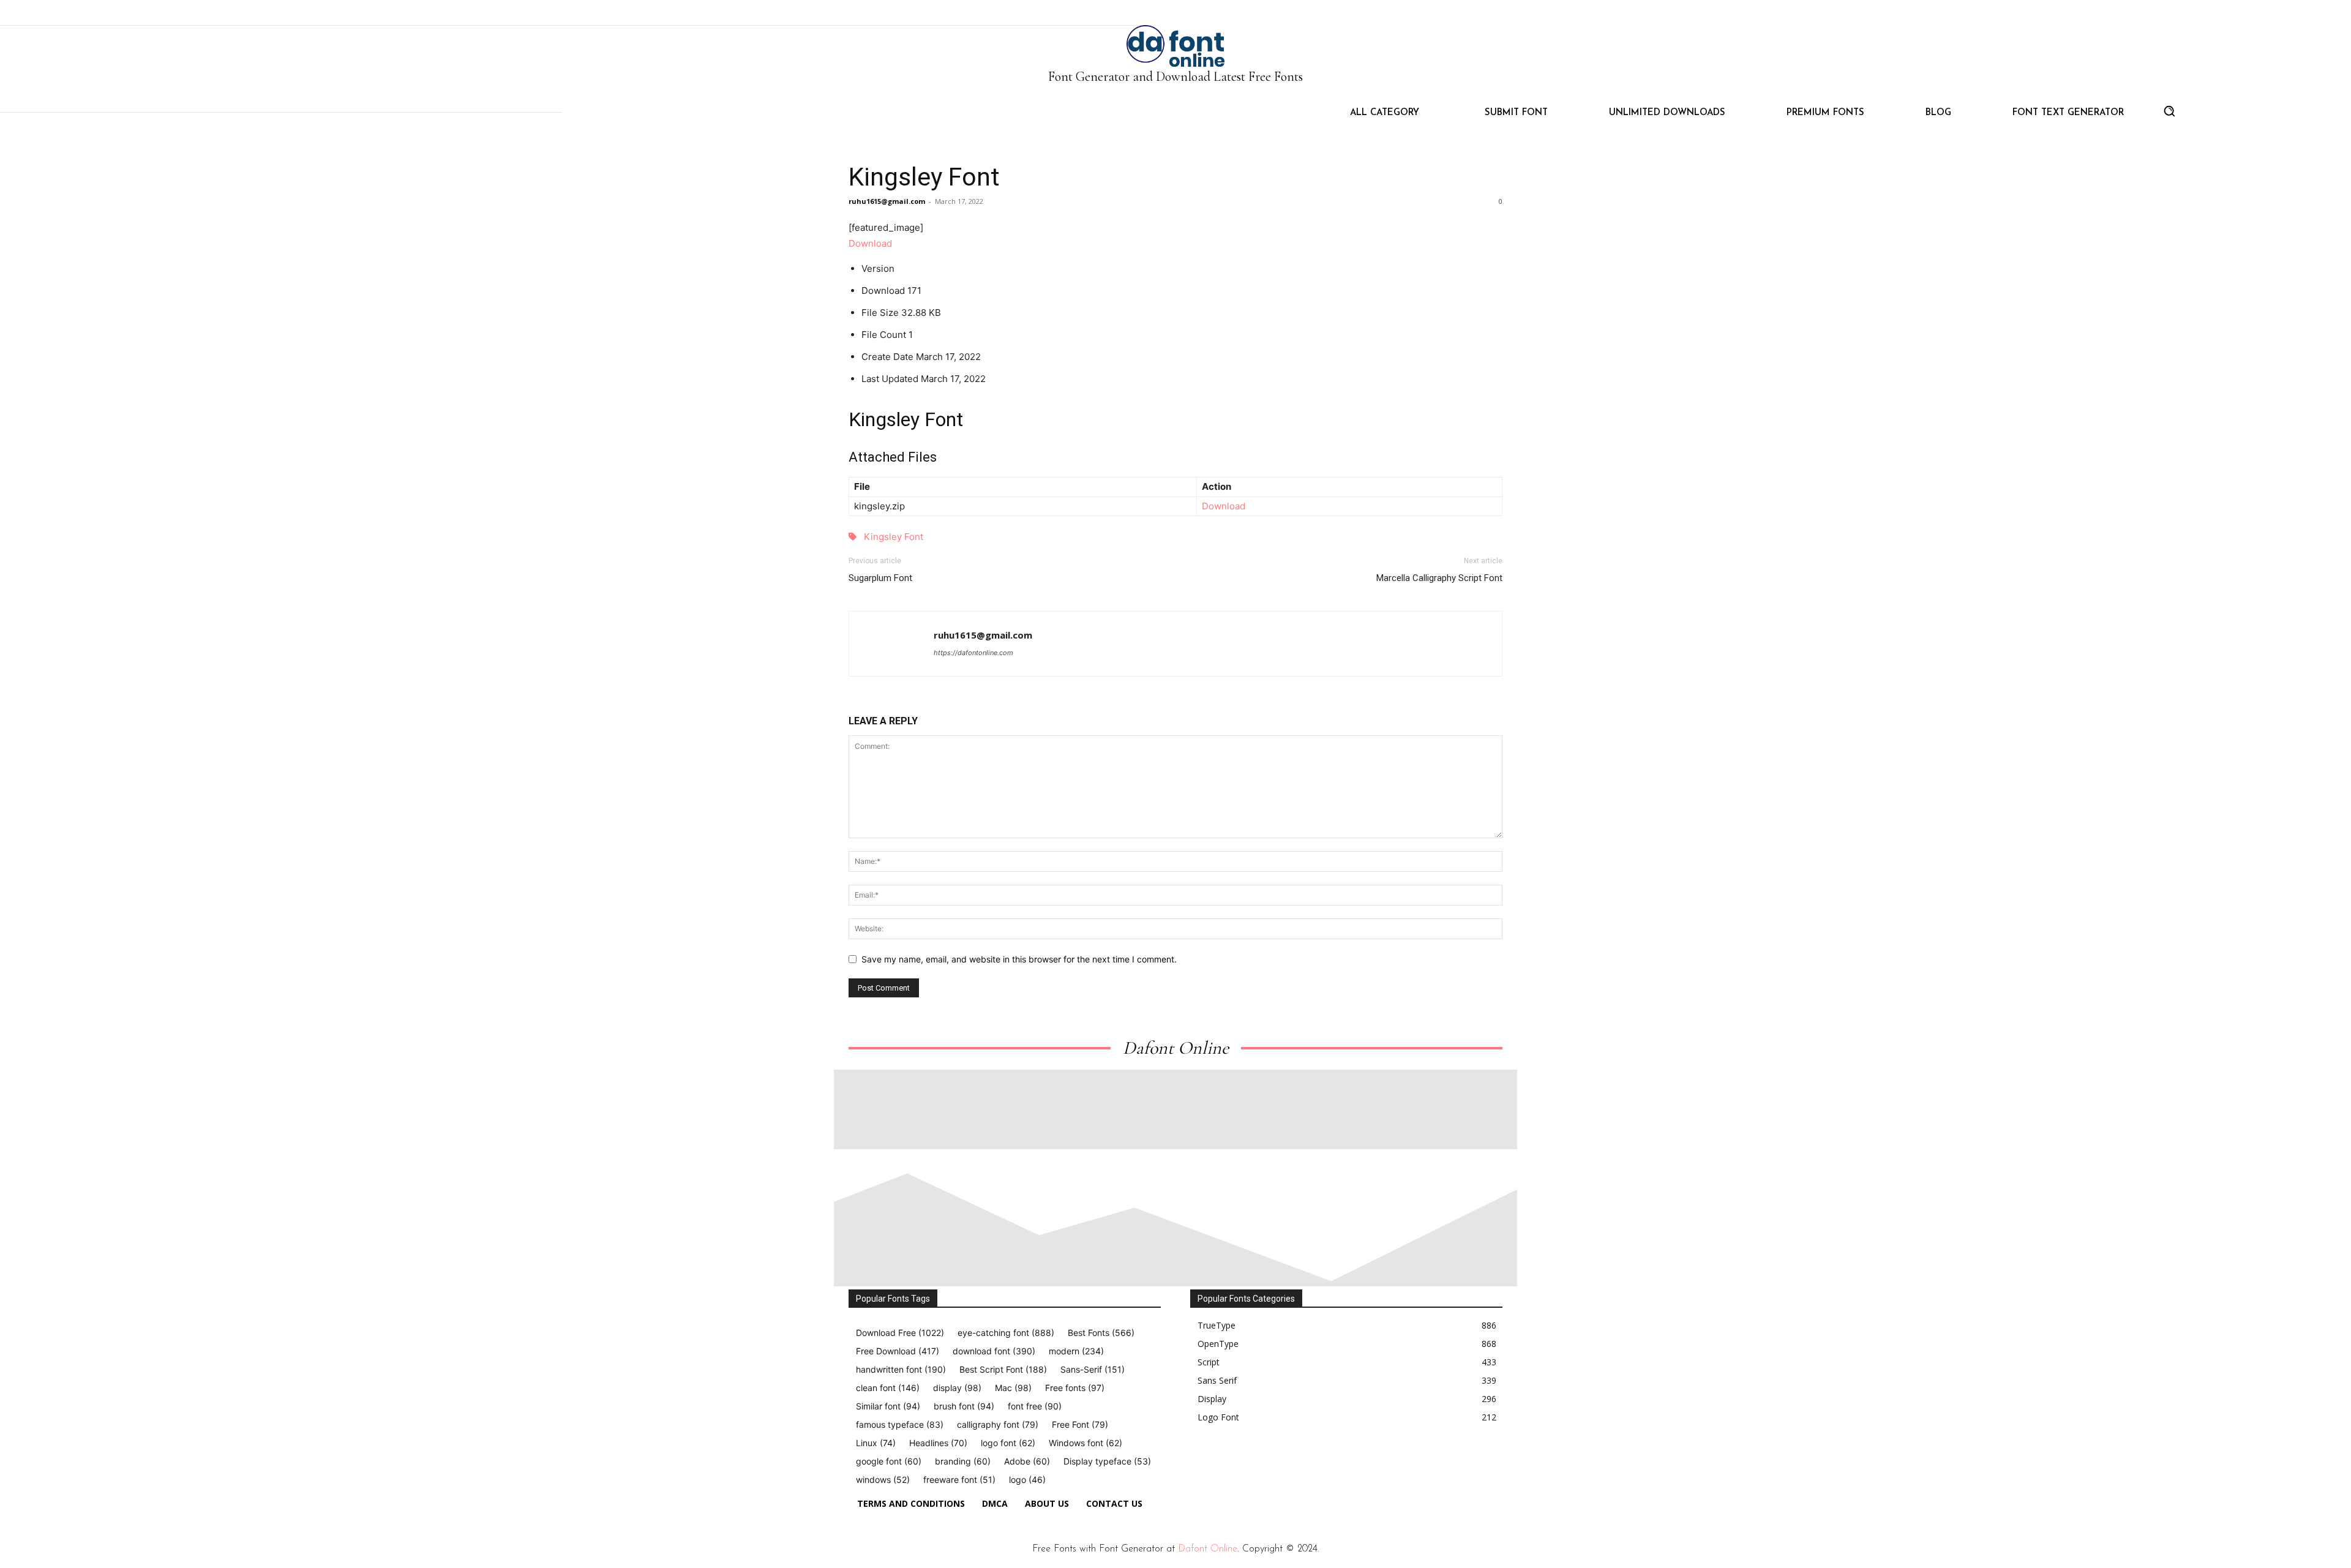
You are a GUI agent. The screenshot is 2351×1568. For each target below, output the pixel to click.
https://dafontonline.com (973, 653)
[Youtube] (1308, 1464)
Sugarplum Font (880, 578)
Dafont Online (1208, 1549)
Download (870, 243)
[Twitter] (1280, 1464)
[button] (2169, 111)
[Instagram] (1223, 1464)
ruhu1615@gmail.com (887, 201)
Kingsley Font (924, 177)
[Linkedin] (1251, 1464)
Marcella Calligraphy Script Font (1439, 578)
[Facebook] (1195, 1464)
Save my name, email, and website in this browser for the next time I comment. (1019, 959)
